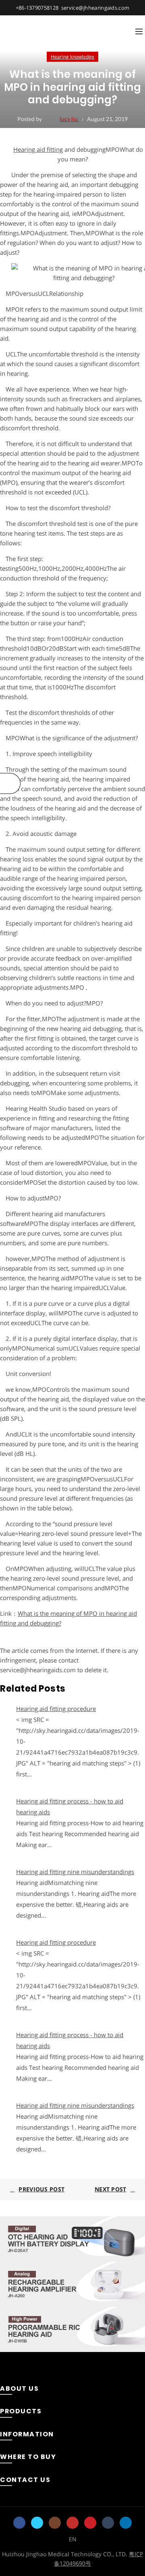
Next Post (111, 2189)
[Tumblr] (108, 2523)
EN (73, 2539)
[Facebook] (19, 2523)
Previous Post (41, 2189)
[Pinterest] (90, 2523)
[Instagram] (55, 2523)
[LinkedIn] (126, 2523)
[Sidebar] (10, 783)
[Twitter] (37, 2523)
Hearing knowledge (72, 57)
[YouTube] (72, 2523)
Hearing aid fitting (38, 149)
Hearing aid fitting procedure (56, 1709)
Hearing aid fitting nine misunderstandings (75, 1872)
